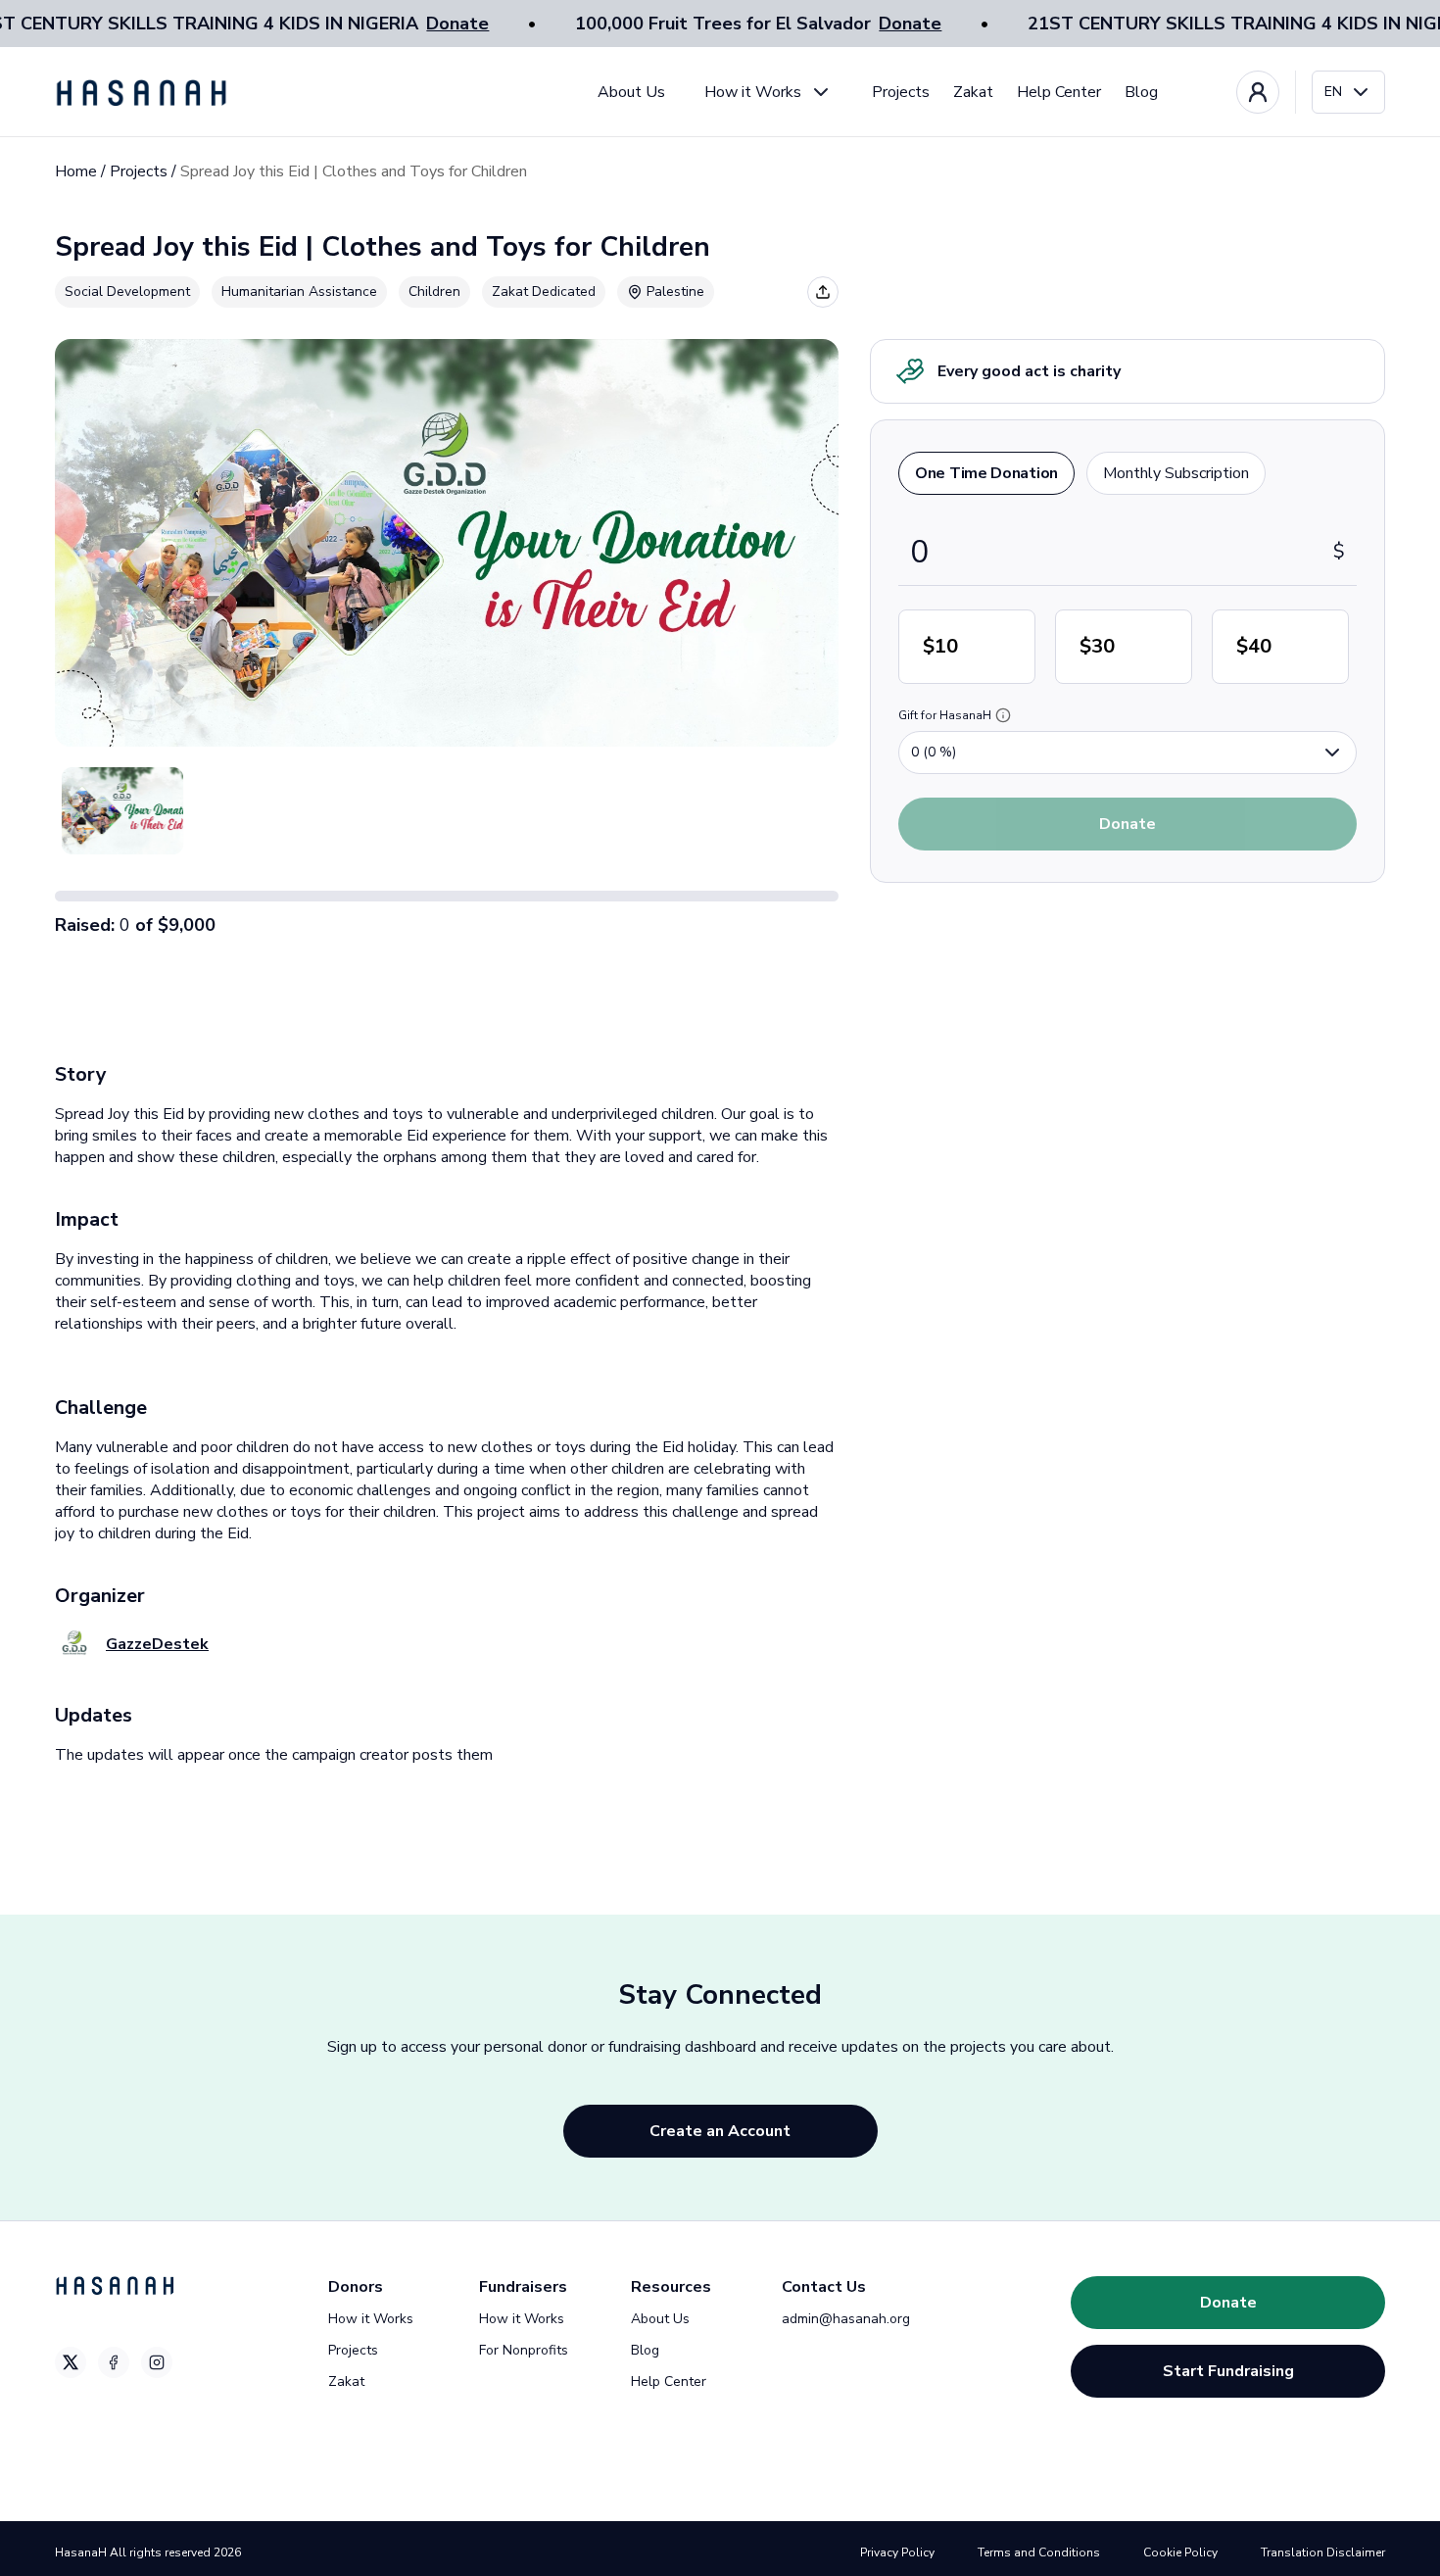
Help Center (1059, 92)
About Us (631, 92)
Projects (901, 92)
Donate (457, 24)
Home (76, 171)
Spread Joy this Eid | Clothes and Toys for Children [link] (354, 171)
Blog (1141, 92)
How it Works (753, 92)
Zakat (973, 92)
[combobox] (1348, 92)
